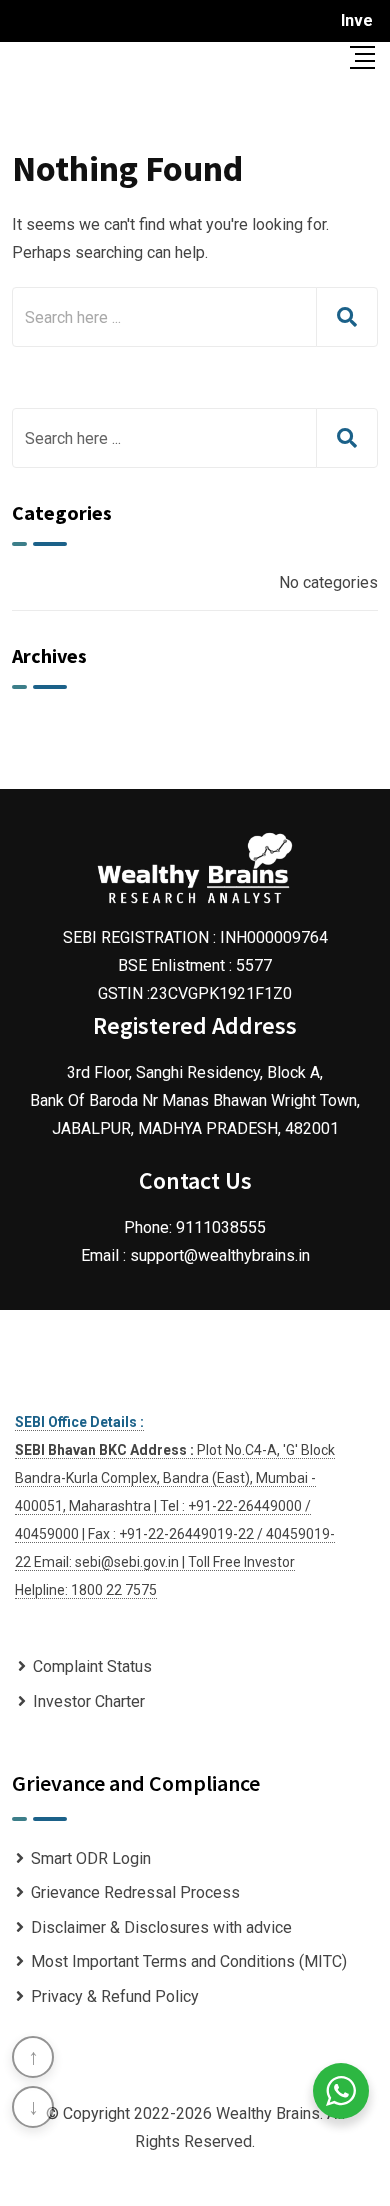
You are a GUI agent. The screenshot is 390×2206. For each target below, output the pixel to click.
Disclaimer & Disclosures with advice (161, 1927)
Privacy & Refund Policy (115, 1996)
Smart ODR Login (91, 1858)
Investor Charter (89, 1701)
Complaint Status (92, 1666)
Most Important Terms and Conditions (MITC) (189, 1961)
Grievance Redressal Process (135, 1892)
